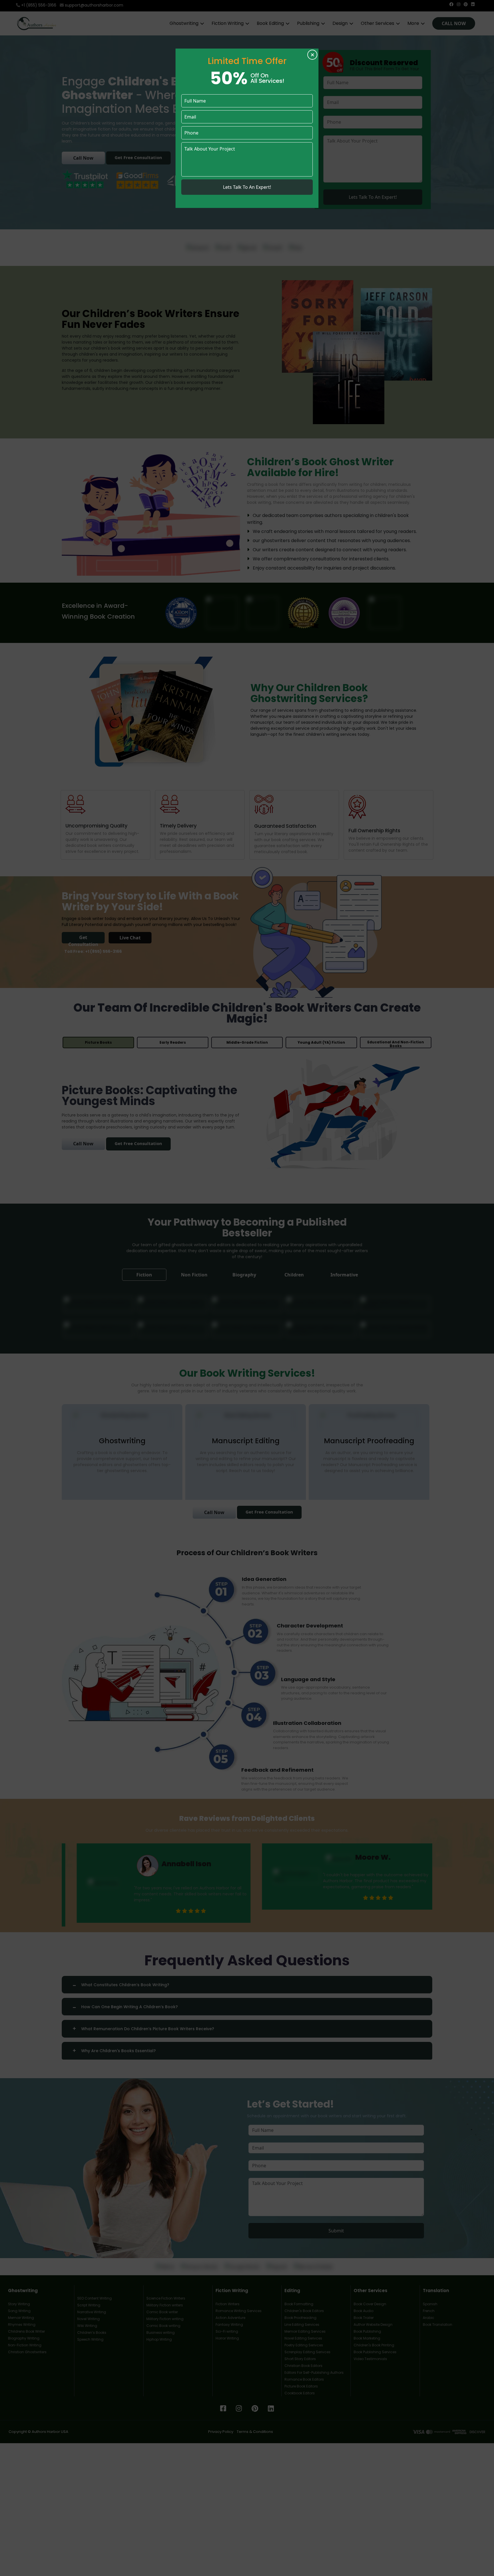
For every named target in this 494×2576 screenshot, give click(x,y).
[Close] (312, 55)
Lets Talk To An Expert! (247, 187)
